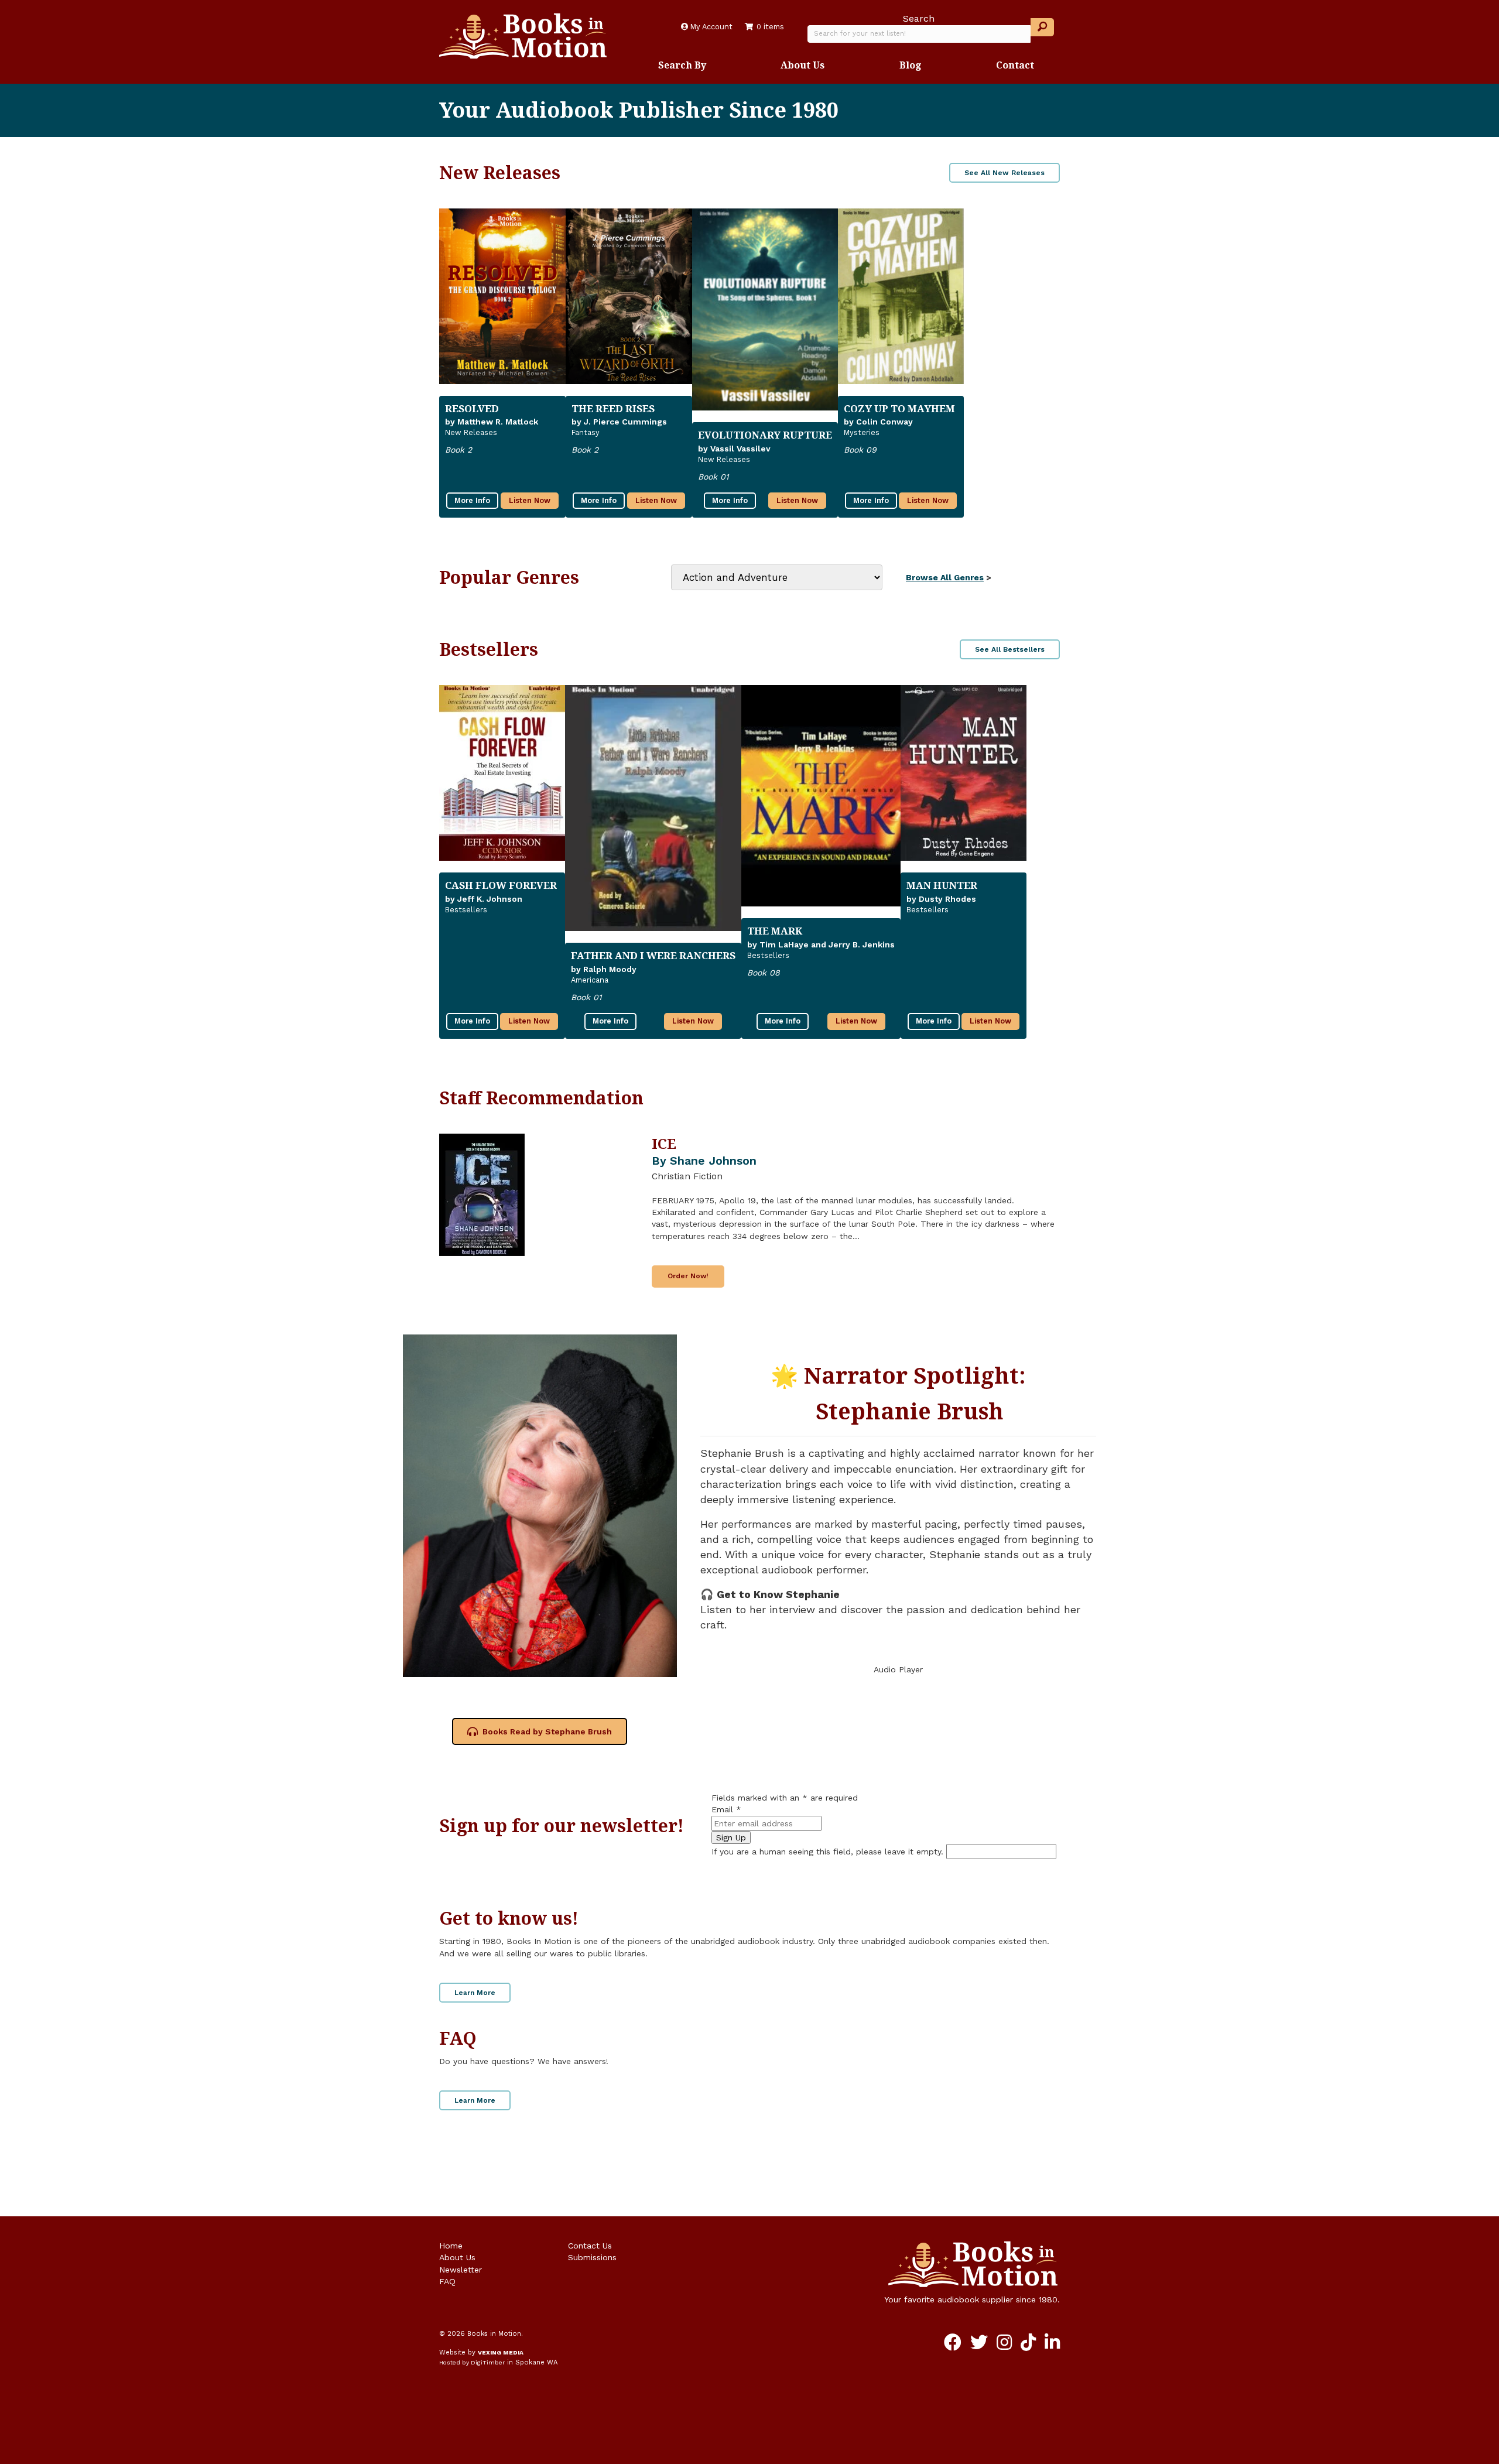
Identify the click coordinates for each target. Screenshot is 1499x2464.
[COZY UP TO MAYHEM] (901, 296)
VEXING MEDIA (501, 2352)
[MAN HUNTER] (964, 773)
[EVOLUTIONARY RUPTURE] (765, 310)
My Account (710, 27)
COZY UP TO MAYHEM (899, 408)
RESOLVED (472, 408)
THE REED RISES (613, 408)
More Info (472, 500)
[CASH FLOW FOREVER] (502, 773)
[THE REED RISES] (629, 296)
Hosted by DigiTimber (472, 2362)
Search (919, 18)
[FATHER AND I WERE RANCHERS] (653, 808)
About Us (802, 65)
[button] (1042, 27)
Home (451, 2246)
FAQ (447, 2281)
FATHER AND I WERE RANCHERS (653, 955)
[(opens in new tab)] (540, 1505)
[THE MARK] (821, 796)
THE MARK (775, 931)
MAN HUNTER (942, 885)
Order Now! (688, 1276)
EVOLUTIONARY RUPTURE (765, 435)
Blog (911, 65)
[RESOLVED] (502, 296)
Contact (1015, 65)
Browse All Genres (945, 577)
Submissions (592, 2257)
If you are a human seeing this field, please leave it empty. (829, 1852)
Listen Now (530, 500)
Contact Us (590, 2246)
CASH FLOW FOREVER (501, 885)
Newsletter (461, 2270)
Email (726, 1809)
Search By (682, 65)
